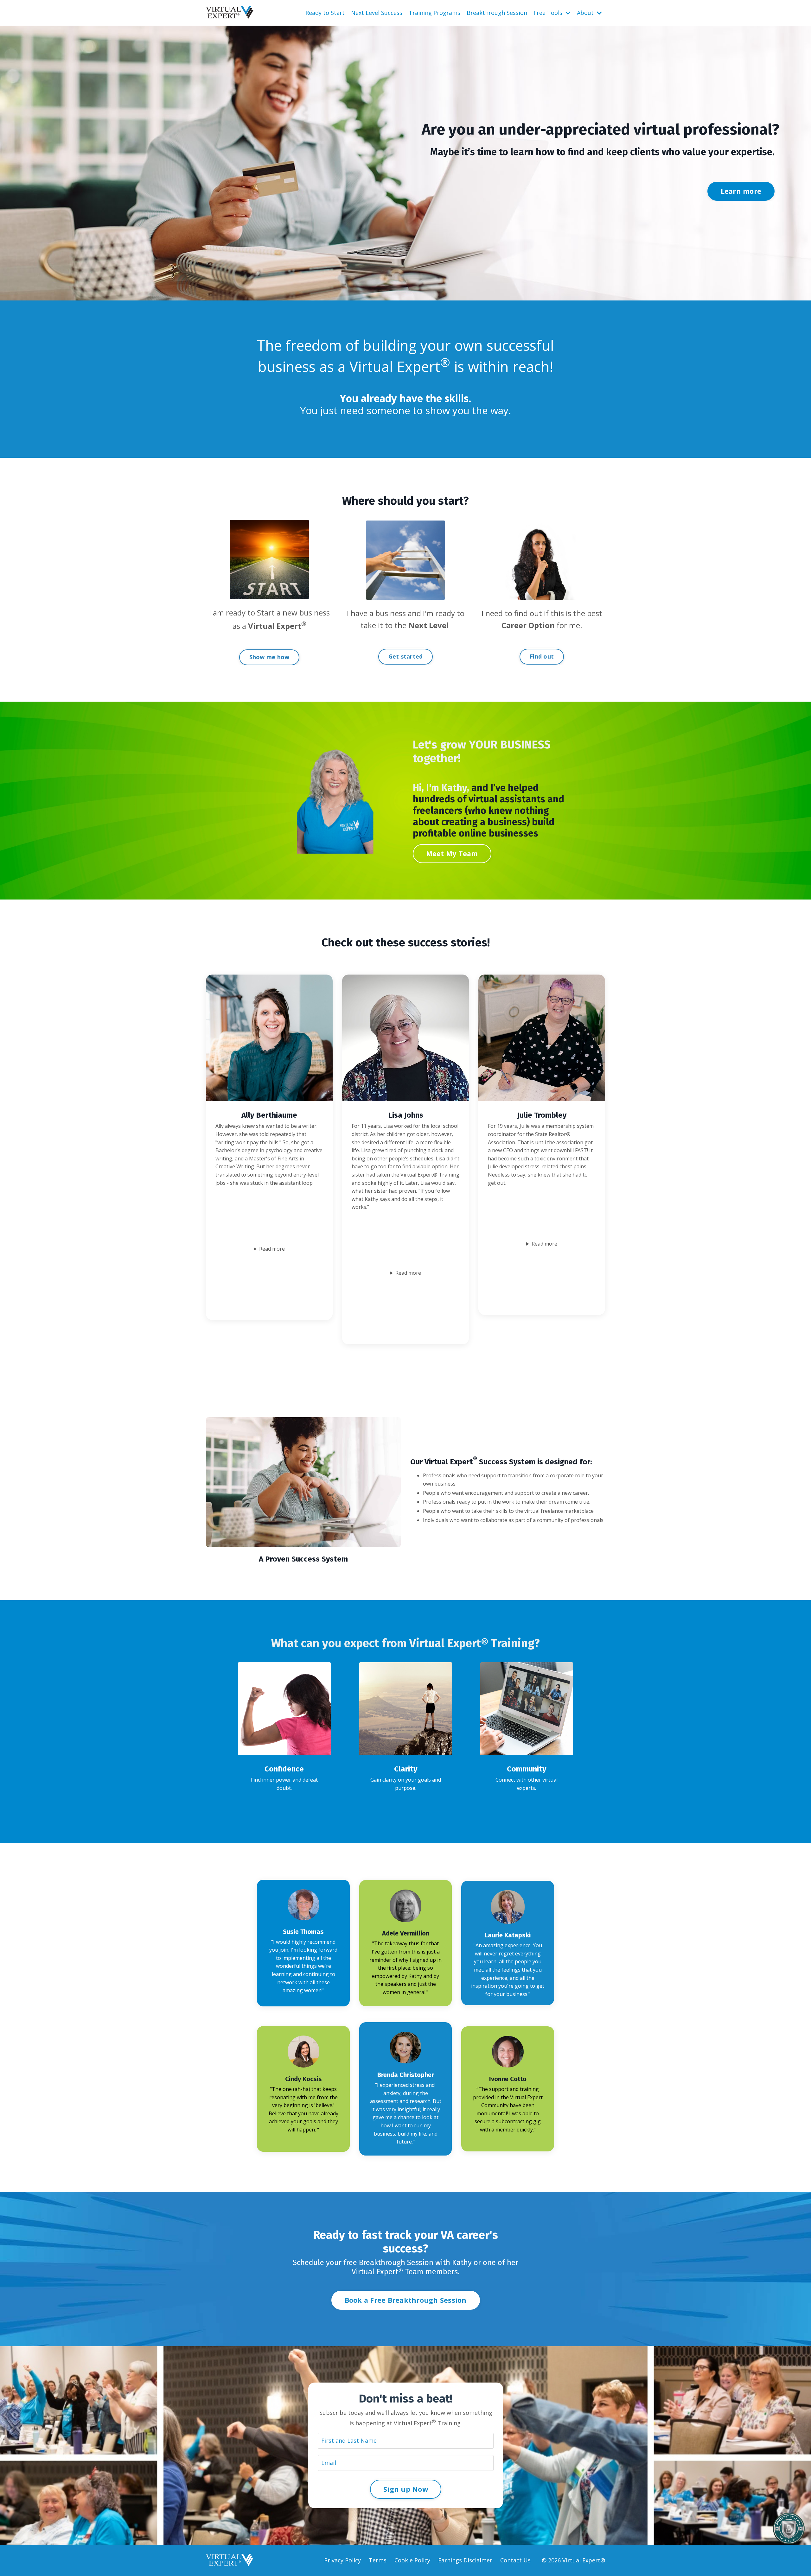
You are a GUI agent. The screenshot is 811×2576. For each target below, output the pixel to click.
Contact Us (515, 2560)
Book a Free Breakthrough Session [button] (406, 2300)
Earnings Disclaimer (465, 2560)
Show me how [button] (269, 657)
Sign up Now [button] (406, 2489)
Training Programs (434, 13)
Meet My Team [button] (452, 853)
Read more (272, 1249)
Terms (378, 2560)
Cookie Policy (412, 2560)
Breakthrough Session (497, 13)
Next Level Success (377, 13)
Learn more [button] (741, 191)
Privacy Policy (342, 2560)
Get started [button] (406, 656)
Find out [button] (542, 656)
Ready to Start (325, 13)
